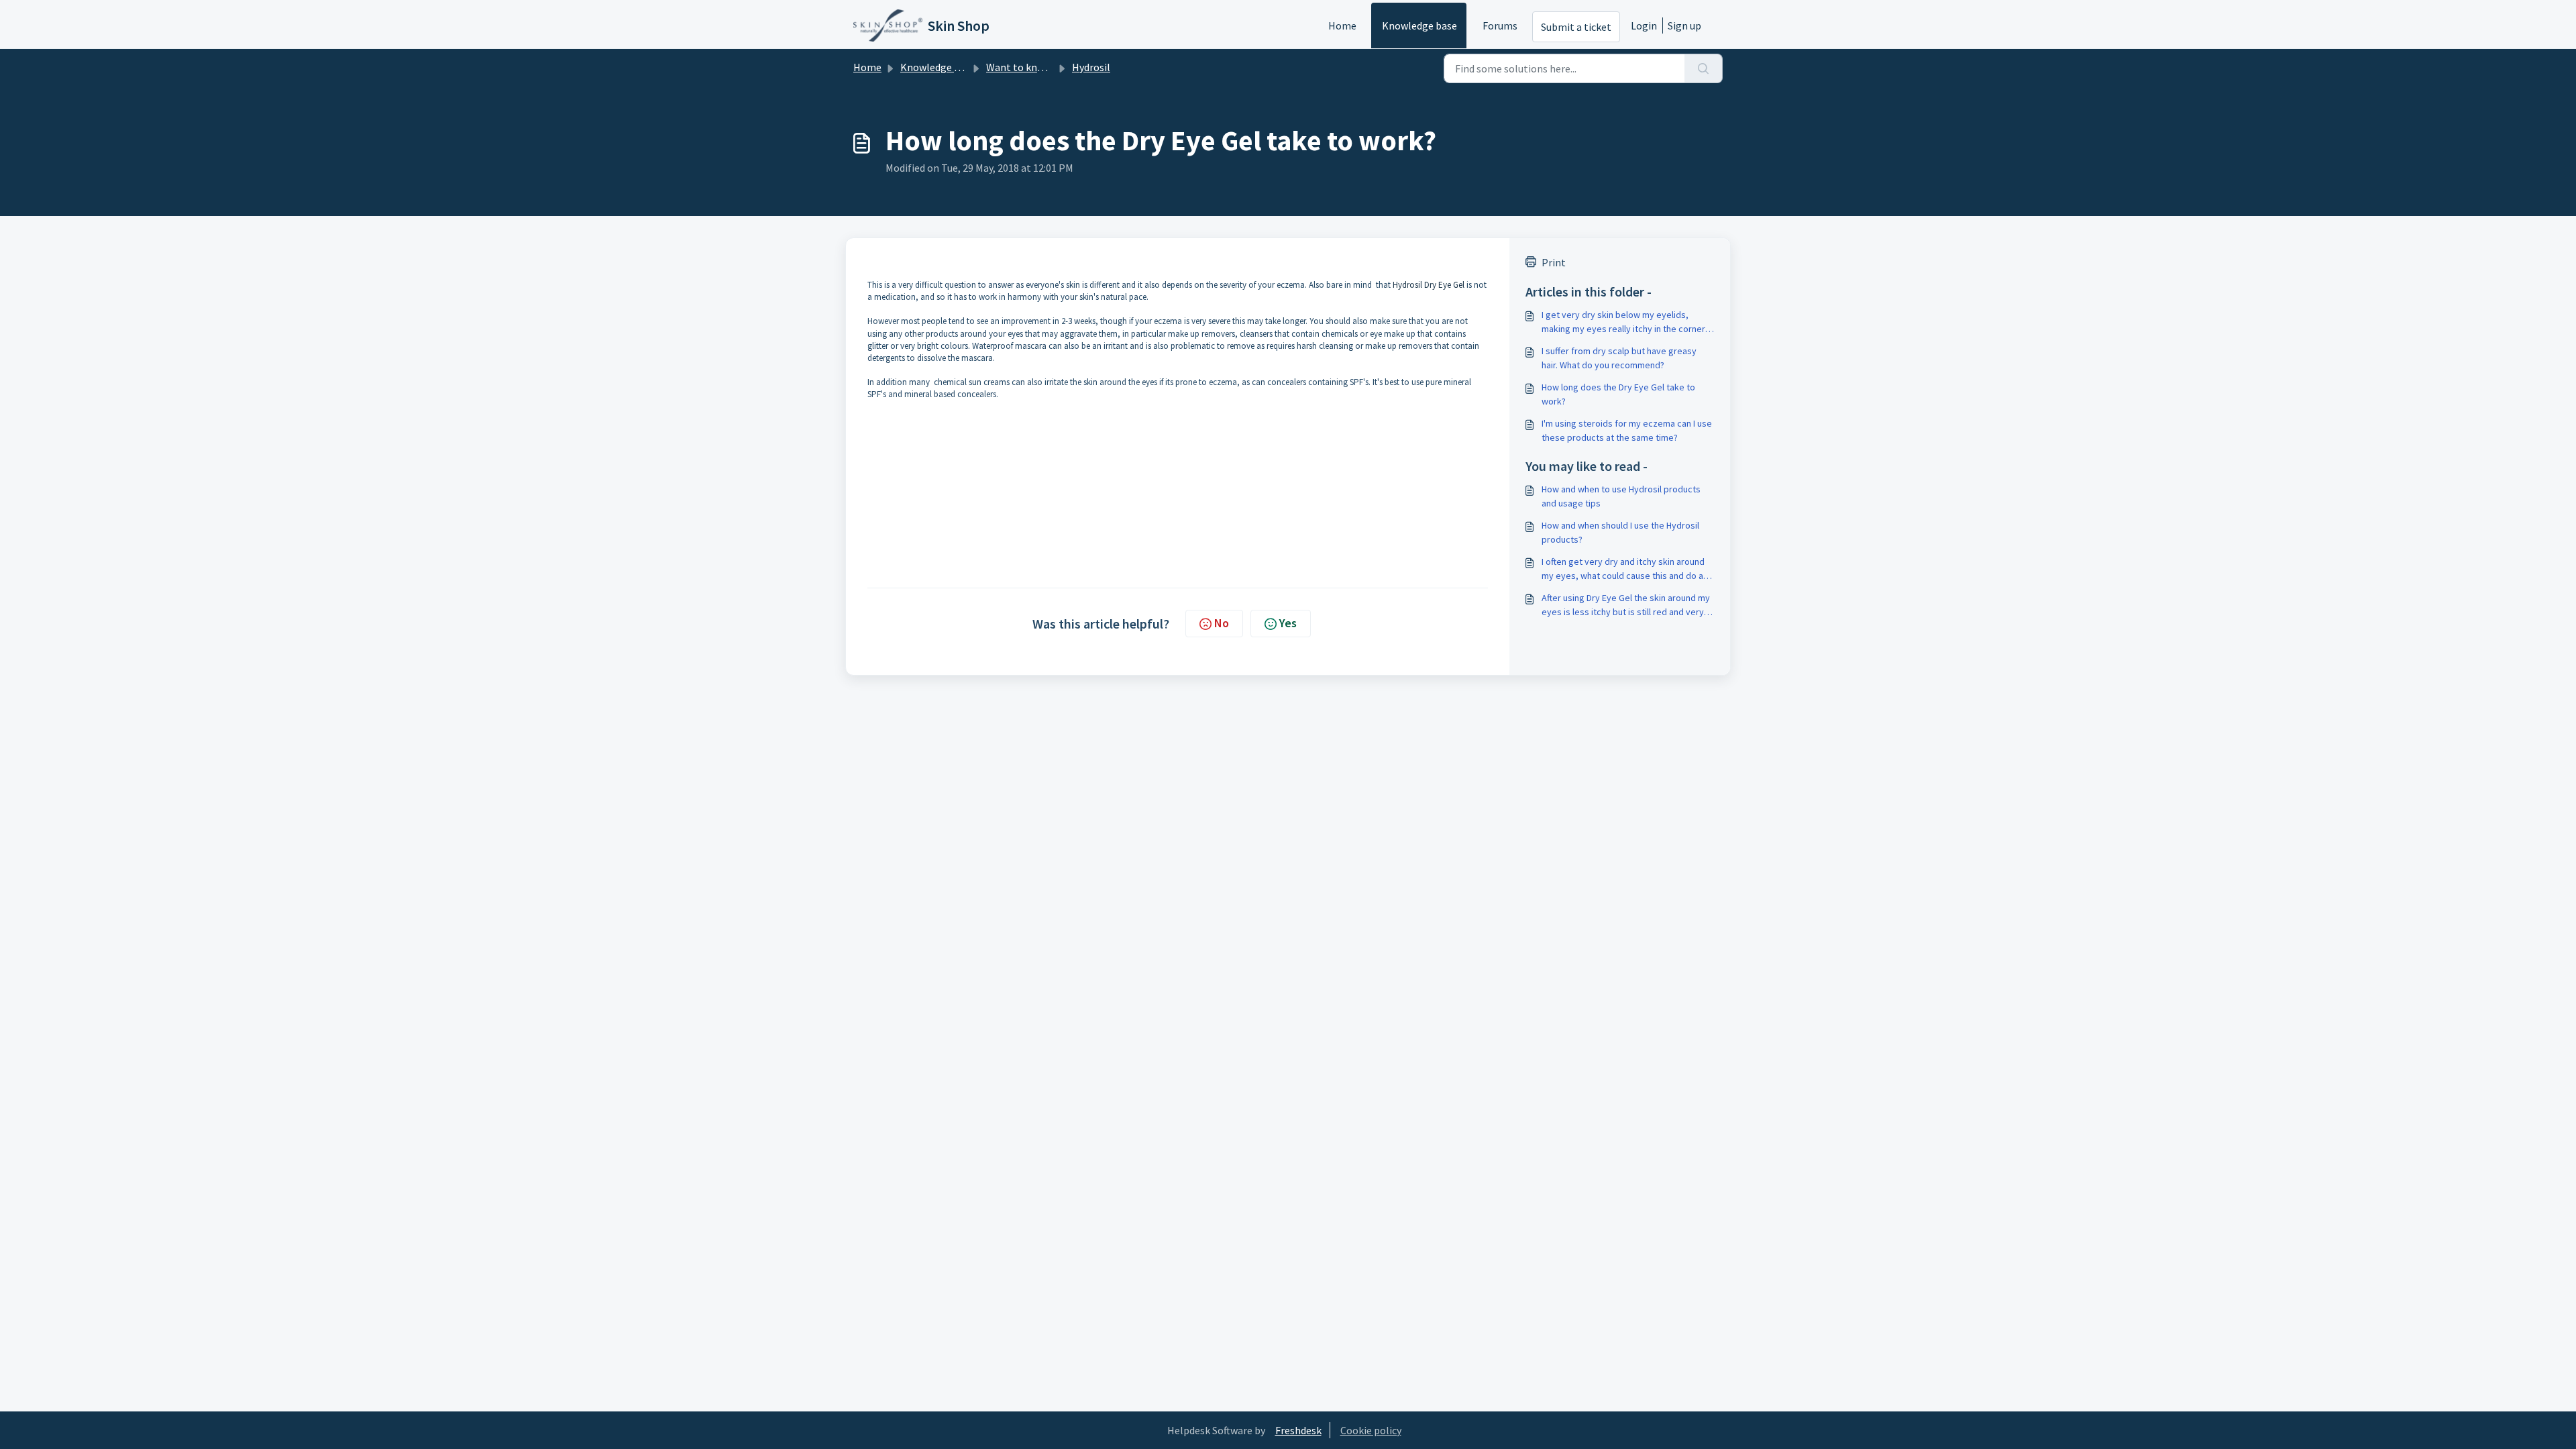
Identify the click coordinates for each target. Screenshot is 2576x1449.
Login (1644, 25)
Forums (1500, 25)
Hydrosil (1091, 67)
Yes (1288, 623)
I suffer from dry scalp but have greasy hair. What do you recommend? (1619, 358)
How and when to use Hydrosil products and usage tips (1621, 496)
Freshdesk (1298, 1430)
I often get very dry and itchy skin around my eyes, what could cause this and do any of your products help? (1627, 569)
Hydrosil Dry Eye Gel (1429, 285)
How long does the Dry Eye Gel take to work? (1618, 394)
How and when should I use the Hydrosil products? (1620, 532)
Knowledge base (1419, 25)
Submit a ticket (1576, 27)
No (1222, 623)
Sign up (1684, 25)
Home (1342, 25)
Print (1554, 262)
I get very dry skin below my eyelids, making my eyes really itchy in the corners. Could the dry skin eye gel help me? (1627, 322)
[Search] (1704, 68)
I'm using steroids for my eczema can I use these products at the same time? (1627, 430)
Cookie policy (1371, 1430)
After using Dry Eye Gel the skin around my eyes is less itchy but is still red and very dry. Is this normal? (1626, 605)
